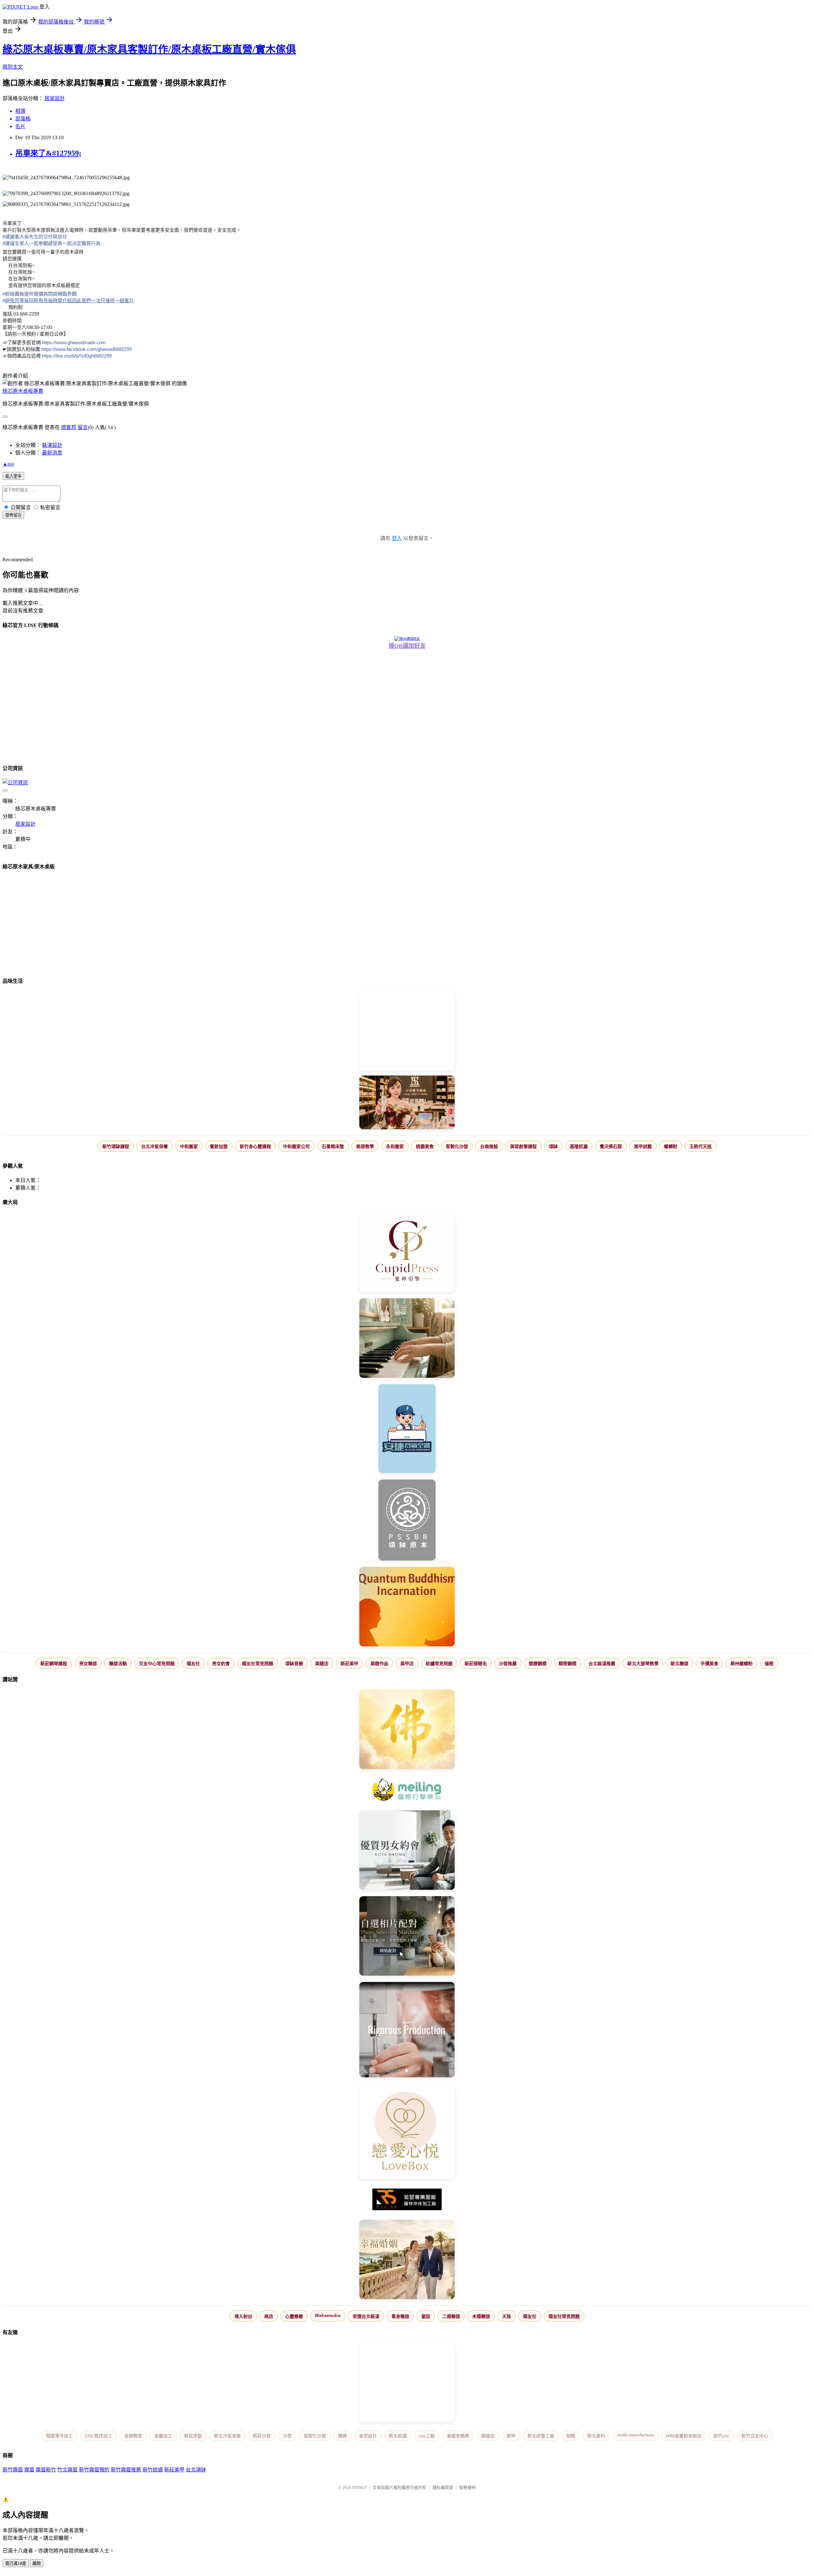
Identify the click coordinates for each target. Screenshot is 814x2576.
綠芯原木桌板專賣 (23, 391)
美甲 (511, 2436)
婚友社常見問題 (258, 1664)
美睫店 (322, 1664)
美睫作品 (379, 1664)
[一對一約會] (407, 1851)
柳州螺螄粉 (742, 1664)
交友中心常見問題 (157, 1664)
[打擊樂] (407, 1790)
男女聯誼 (88, 1664)
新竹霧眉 (13, 2470)
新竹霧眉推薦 (126, 2470)
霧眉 (29, 2470)
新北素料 (596, 2436)
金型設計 (368, 2436)
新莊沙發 (262, 2436)
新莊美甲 (349, 1664)
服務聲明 (467, 2487)
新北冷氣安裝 (227, 2436)
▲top (8, 464)
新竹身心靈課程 (255, 1146)
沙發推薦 (508, 1664)
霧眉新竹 (46, 2470)
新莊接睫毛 (476, 1664)
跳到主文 (13, 67)
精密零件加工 (59, 2436)
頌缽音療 (294, 1664)
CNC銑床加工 (99, 2436)
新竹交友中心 (755, 2436)
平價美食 (709, 1664)
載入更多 (13, 476)
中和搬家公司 (296, 1146)
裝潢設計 (52, 445)
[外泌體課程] (407, 1103)
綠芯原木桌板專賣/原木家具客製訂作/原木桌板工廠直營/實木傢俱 (149, 49)
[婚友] (407, 2132)
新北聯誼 (679, 1664)
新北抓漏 (398, 2436)
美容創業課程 (523, 1146)
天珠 (507, 2316)
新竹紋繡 (153, 2470)
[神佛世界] (407, 1730)
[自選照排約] (407, 1937)
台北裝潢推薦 (602, 1664)
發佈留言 (13, 515)
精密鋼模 (568, 1664)
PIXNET (359, 2487)
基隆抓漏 (579, 1146)
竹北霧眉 (67, 2470)
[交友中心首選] (407, 1253)
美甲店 (407, 1664)
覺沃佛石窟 (611, 1146)
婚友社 (193, 1664)
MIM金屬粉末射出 (684, 2436)
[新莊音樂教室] (407, 1339)
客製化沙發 (457, 1146)
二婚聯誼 (451, 2316)
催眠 (769, 1664)
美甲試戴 (643, 1146)
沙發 (287, 2436)
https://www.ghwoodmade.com (74, 342)
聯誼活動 (118, 1664)
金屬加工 (163, 2436)
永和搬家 (395, 1146)
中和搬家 (189, 1146)
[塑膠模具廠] (407, 2030)
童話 (426, 2316)
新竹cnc (721, 2436)
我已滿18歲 (16, 2563)
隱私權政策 (443, 2487)
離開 (37, 2563)
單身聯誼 (400, 2316)
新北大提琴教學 (643, 1664)
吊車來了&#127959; (48, 153)
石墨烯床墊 (333, 1146)
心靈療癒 (294, 2316)
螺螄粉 (671, 1146)
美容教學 (365, 1146)
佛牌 (342, 2436)
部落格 (23, 119)
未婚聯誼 (481, 2316)
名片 (20, 126)
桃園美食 (425, 1146)
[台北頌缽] (407, 1521)
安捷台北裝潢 (366, 2316)
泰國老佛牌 (458, 2436)
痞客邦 (69, 427)
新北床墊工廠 (541, 2436)
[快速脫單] (407, 2260)
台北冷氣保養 (155, 1146)
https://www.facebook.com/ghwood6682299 (86, 349)
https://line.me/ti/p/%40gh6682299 (77, 356)
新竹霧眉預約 (94, 2470)
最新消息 (52, 453)
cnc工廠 (427, 2436)
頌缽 (553, 1146)
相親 (571, 2436)
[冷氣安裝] (407, 1429)
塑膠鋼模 (538, 1664)
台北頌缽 (196, 2470)
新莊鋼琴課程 (54, 1664)
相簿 (20, 111)
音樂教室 (133, 2436)
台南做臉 (489, 1146)
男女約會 (221, 1664)
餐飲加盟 (219, 1146)
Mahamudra (328, 2315)
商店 (269, 2316)
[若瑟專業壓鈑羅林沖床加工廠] (407, 2200)
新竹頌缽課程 (116, 1146)
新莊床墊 (193, 2436)
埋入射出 (243, 2316)
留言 (83, 427)
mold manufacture (635, 2435)
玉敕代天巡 (700, 1146)
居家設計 (55, 98)
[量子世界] (407, 1607)
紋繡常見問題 (439, 1664)
